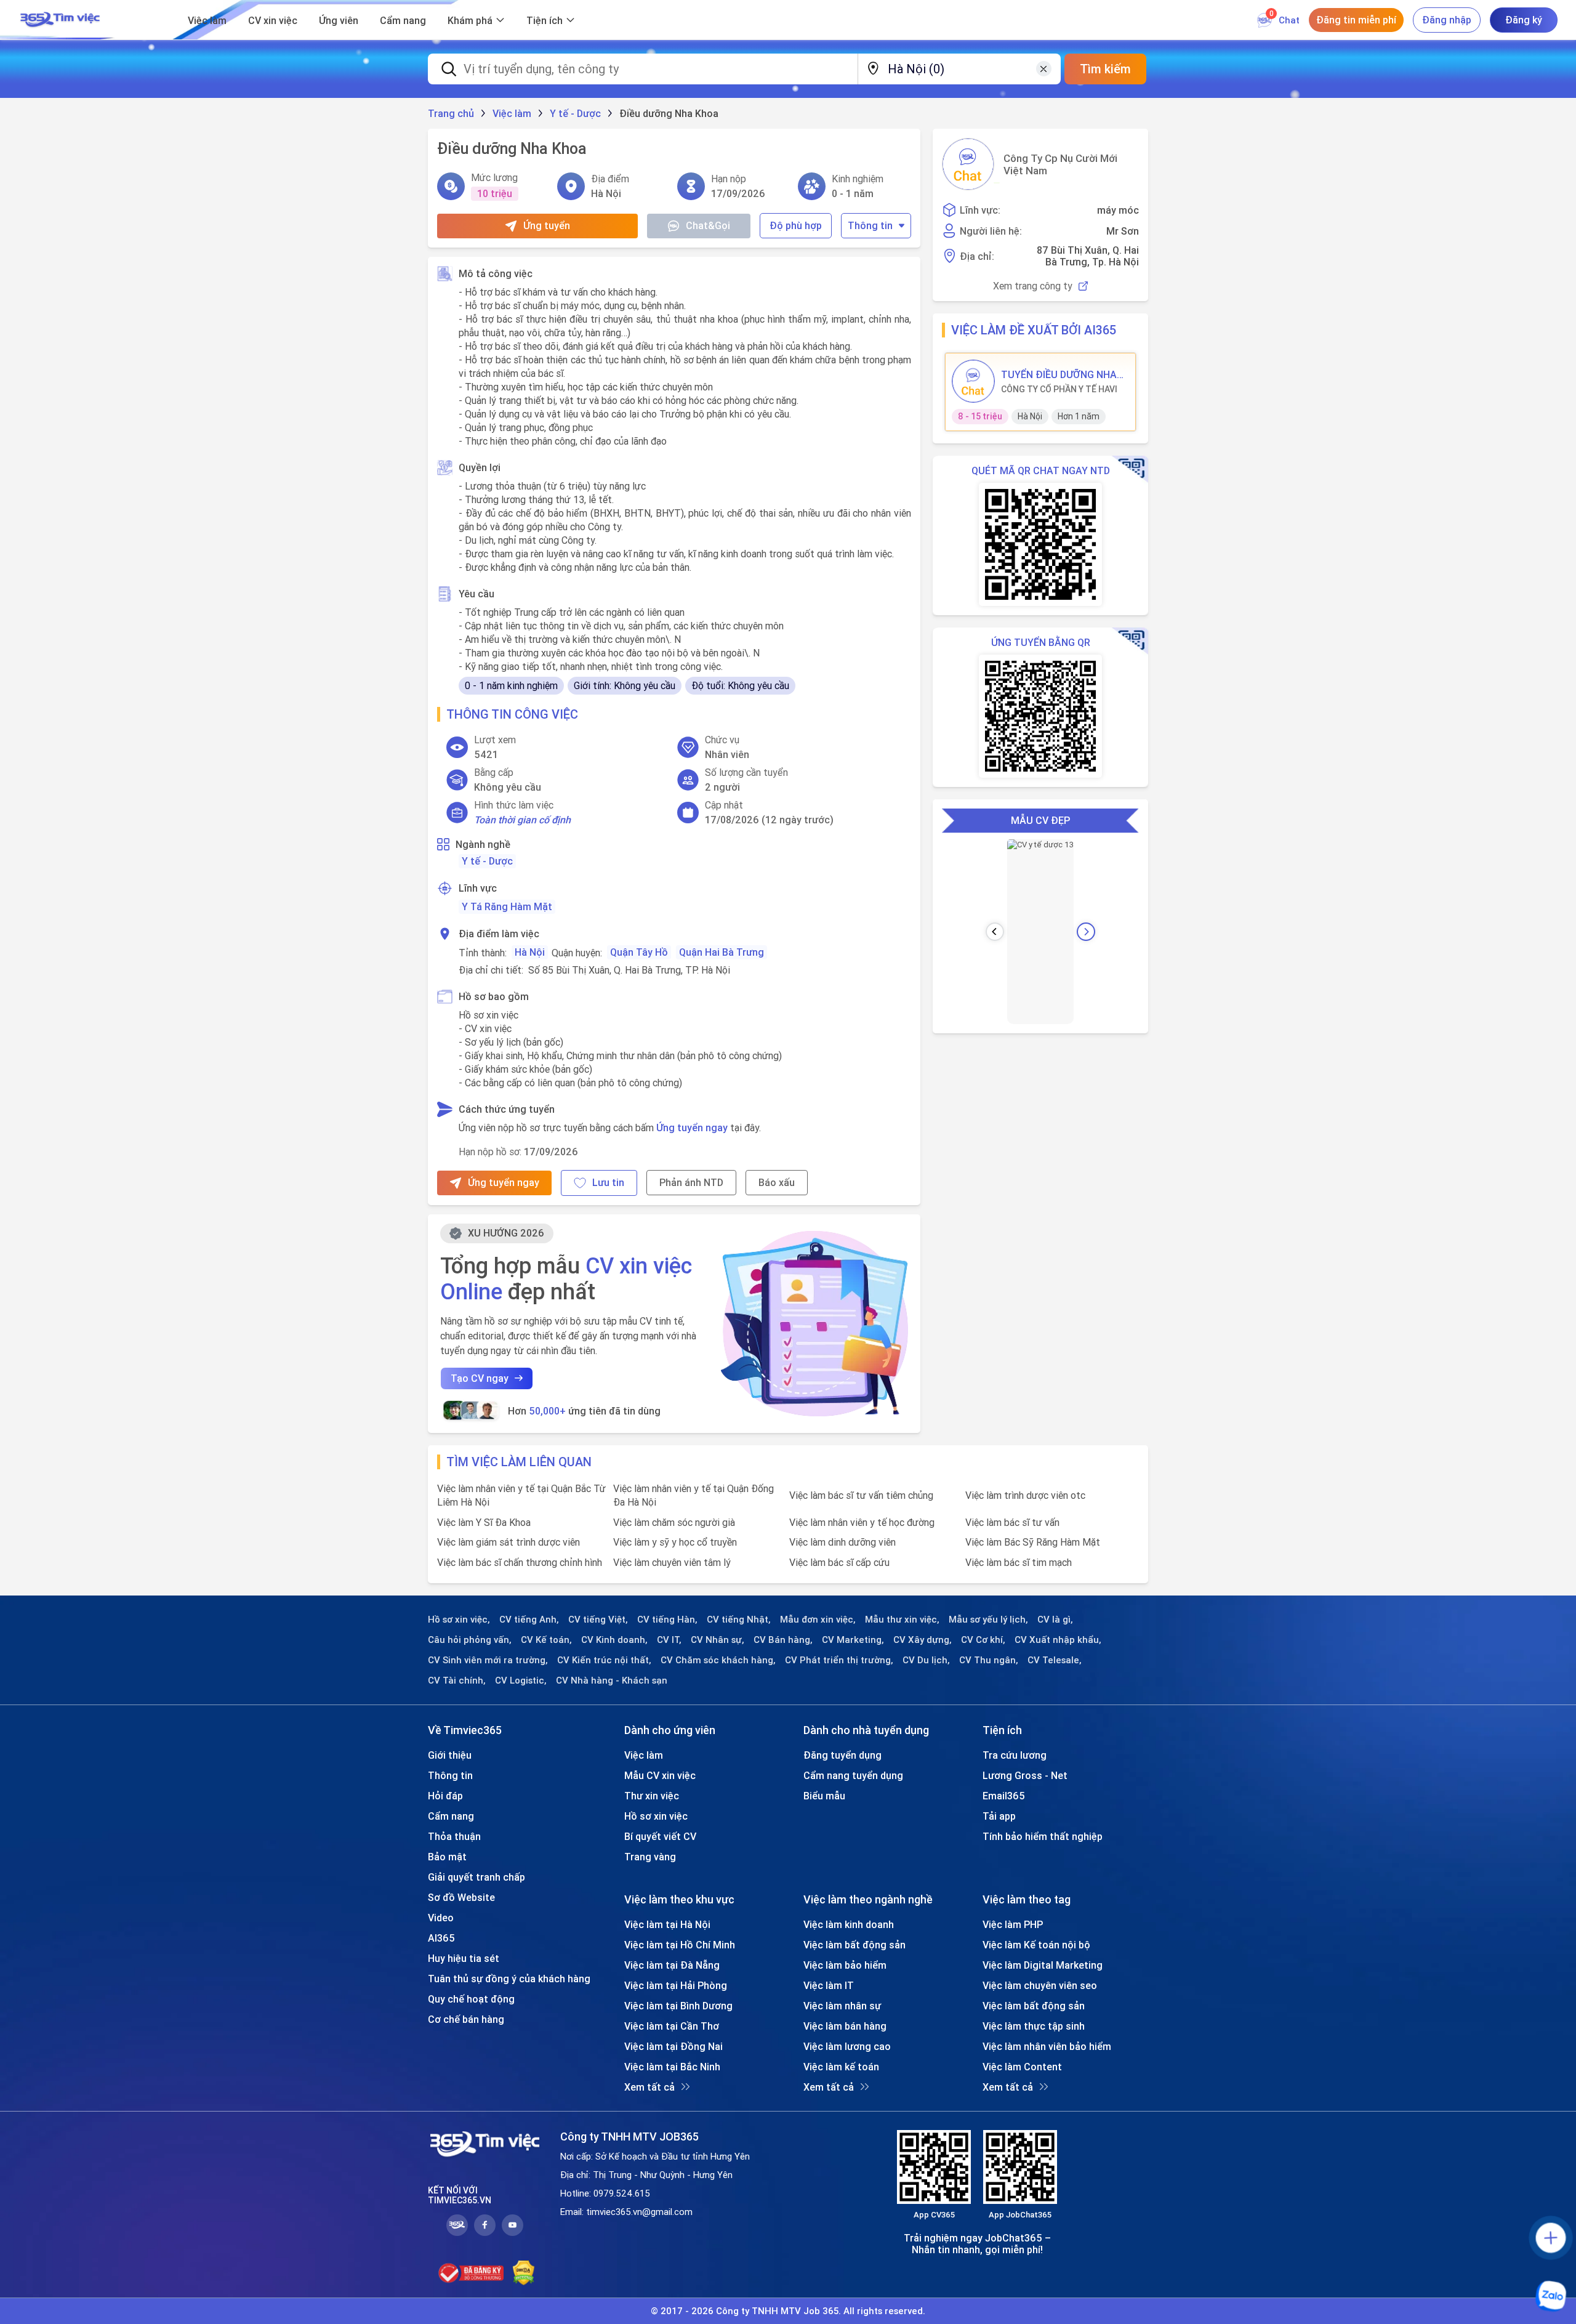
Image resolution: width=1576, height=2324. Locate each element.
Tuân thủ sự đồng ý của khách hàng (509, 1979)
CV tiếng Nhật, (739, 1620)
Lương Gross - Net (1025, 1775)
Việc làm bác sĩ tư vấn (1012, 1522)
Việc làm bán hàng (845, 2026)
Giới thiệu (450, 1755)
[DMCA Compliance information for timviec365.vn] (524, 2273)
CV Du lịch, (926, 1660)
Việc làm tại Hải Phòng (676, 1985)
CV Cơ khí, (983, 1640)
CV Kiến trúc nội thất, (604, 1660)
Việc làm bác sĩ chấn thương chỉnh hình (520, 1562)
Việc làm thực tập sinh (1034, 2026)
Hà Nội (530, 952)
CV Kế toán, (546, 1640)
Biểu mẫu (824, 1796)
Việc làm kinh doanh (849, 1924)
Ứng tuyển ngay (692, 1128)
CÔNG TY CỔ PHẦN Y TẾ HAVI (1059, 389)
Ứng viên (339, 20)
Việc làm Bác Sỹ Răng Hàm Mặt (1033, 1542)
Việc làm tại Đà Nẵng (672, 1965)
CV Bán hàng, (783, 1640)
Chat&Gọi (708, 225)
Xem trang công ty (1033, 286)
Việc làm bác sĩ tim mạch (1019, 1562)
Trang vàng (650, 1857)
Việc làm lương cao (847, 2046)
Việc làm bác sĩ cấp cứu (839, 1562)
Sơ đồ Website (461, 1897)
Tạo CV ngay (480, 1378)
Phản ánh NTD (691, 1182)
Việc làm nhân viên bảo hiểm (1047, 2046)
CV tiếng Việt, (598, 1620)
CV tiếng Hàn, (667, 1620)
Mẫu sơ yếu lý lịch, (988, 1620)
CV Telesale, (1055, 1660)
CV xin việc (273, 20)
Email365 (1004, 1796)
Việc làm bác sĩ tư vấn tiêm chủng (861, 1495)
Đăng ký (1524, 20)
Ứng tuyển (547, 225)
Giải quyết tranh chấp (476, 1877)
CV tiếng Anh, (529, 1620)
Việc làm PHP (1013, 1924)
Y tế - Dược (487, 861)
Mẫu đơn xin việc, (818, 1620)
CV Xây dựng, (923, 1640)
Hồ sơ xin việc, (459, 1620)
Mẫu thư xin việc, (902, 1620)
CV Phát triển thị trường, (839, 1660)
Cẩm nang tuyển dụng (853, 1775)
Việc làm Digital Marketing (1043, 1965)
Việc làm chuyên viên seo (1040, 1985)
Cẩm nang (403, 20)
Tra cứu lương (1015, 1755)
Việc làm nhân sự (842, 2006)
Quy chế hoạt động (471, 1999)
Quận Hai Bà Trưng (722, 952)
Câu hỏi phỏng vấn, (470, 1640)
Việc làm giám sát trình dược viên (509, 1542)
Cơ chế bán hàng (466, 2019)
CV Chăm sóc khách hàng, (718, 1660)
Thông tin (870, 225)
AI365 (441, 1938)
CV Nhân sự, (718, 1640)
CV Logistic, (521, 1680)
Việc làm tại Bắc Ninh (672, 2067)
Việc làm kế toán (841, 2067)
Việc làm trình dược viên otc (1025, 1495)
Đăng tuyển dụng (842, 1755)
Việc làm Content (1022, 2067)
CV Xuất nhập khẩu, (1058, 1640)
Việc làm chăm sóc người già (674, 1522)
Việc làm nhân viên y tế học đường (862, 1522)
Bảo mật (447, 1857)
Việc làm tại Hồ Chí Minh (680, 1945)
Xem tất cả (649, 2087)
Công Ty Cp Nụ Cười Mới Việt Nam (1060, 164)
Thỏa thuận (454, 1836)
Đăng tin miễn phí (1356, 20)
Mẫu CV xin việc (660, 1775)
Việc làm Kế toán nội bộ (1036, 1945)
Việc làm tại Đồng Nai (673, 2046)
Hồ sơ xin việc (656, 1816)
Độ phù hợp (796, 225)
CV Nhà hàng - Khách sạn (612, 1680)
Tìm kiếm (1105, 69)
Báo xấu (777, 1182)
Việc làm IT (829, 1985)
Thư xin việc (652, 1796)
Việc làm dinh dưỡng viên (842, 1542)
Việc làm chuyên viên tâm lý (672, 1562)
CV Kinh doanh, (614, 1640)
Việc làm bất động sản (854, 1945)
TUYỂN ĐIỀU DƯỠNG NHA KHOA (1059, 374)
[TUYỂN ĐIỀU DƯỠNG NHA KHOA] (973, 381)
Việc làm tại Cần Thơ (672, 2026)
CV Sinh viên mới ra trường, (488, 1660)
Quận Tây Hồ (639, 952)
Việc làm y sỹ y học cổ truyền (675, 1542)
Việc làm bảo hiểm (845, 1965)
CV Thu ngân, (989, 1660)
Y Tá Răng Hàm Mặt (507, 906)
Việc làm (207, 20)
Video (441, 1918)
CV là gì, (1055, 1620)
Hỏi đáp (445, 1796)
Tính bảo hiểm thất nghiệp (1043, 1836)
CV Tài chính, (457, 1680)
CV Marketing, (853, 1640)
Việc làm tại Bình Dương (678, 2006)
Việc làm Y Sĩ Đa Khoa (484, 1522)
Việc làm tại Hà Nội (667, 1924)
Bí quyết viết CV (660, 1836)
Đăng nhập (1447, 20)
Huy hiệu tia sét (464, 1958)
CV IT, (669, 1640)
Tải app (999, 1816)
